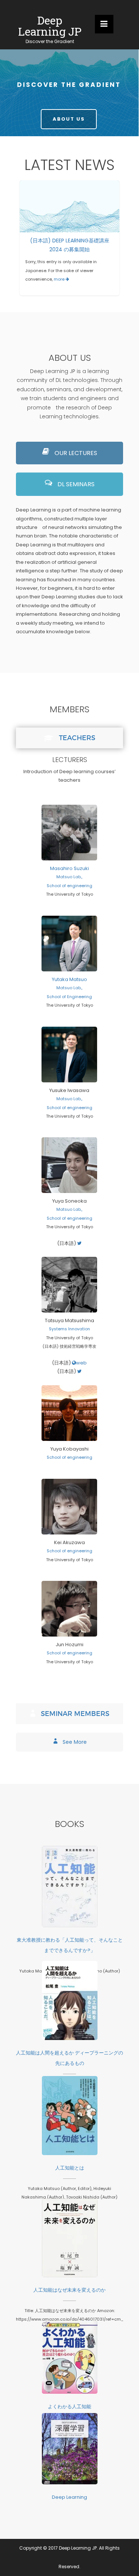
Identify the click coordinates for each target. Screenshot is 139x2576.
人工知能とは (70, 2111)
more (60, 279)
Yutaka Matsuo (69, 979)
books (69, 1914)
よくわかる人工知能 (70, 2353)
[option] (69, 238)
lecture (62, 218)
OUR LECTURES (75, 453)
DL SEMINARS (75, 484)
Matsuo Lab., (70, 877)
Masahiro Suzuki (69, 868)
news (80, 218)
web (82, 1363)
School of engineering (69, 886)
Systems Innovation (69, 1329)
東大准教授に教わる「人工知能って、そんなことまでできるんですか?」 (70, 1882)
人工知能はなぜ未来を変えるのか (70, 2234)
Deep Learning (70, 2444)
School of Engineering (70, 997)
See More (74, 1742)
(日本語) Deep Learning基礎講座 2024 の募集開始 (70, 202)
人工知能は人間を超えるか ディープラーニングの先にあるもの (70, 1996)
